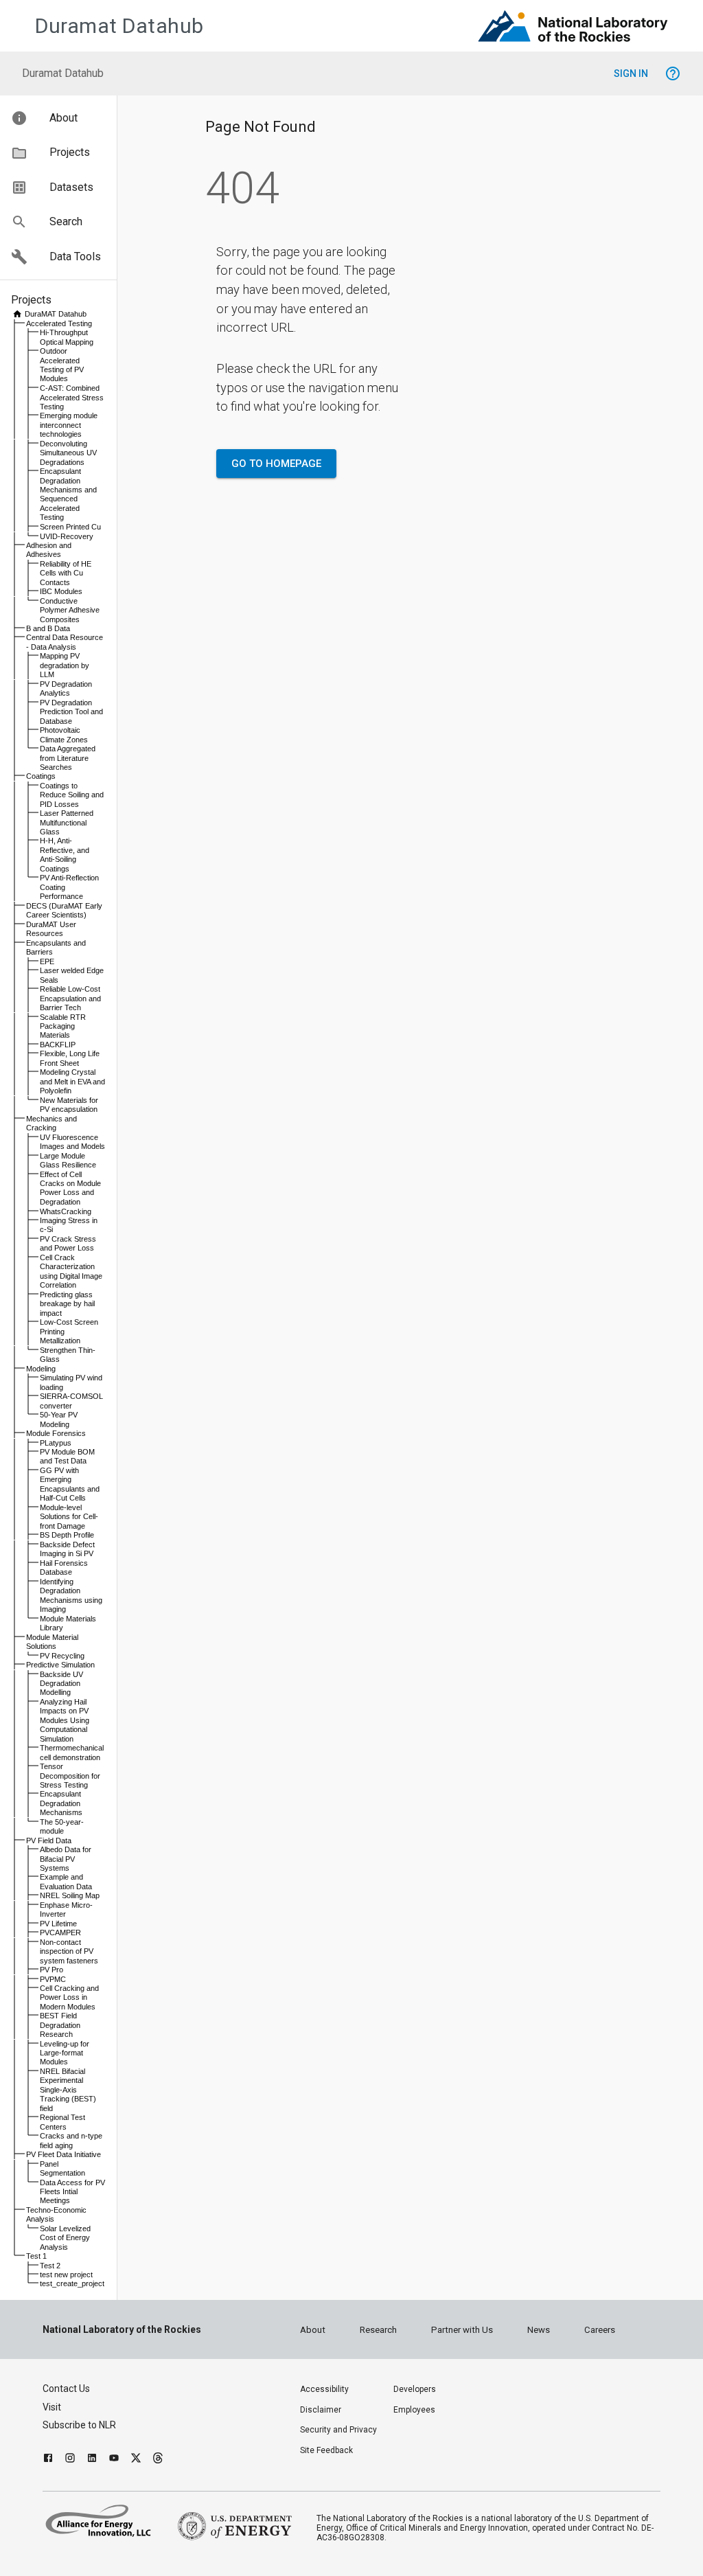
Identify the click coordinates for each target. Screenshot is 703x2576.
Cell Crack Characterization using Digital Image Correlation (71, 1271)
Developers (415, 2389)
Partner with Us (462, 2330)
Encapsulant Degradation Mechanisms (61, 1803)
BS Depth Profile (67, 1535)
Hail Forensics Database (64, 1568)
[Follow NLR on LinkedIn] (92, 2460)
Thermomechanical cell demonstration (72, 1752)
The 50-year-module (62, 1826)
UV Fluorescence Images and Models (72, 1142)
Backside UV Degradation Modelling (61, 1684)
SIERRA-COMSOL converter (71, 1401)
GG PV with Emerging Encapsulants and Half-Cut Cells (70, 1484)
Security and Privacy (338, 2430)
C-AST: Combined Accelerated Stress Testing (72, 397)
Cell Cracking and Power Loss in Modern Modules (69, 1997)
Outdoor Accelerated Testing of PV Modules (62, 365)
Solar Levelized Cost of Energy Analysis (65, 2238)
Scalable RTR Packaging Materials (63, 1026)
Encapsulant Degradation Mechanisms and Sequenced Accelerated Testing (68, 494)
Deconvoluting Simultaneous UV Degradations (68, 453)
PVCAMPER (60, 1933)
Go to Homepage (276, 464)
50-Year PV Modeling (59, 1419)
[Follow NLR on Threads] (158, 2460)
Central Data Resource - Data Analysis (65, 642)
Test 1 (36, 2256)
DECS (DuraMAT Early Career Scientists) (64, 910)
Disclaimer (321, 2410)
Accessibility (324, 2389)
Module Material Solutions (52, 1642)
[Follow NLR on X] (136, 2460)
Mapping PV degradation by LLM (65, 665)
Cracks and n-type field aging (71, 2140)
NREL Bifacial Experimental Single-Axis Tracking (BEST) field (68, 2090)
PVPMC (53, 1979)
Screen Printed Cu (70, 527)
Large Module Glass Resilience (68, 1160)
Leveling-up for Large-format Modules (65, 2053)
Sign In (631, 73)
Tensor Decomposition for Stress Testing (70, 1776)
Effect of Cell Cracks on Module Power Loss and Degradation (70, 1188)
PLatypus (56, 1443)
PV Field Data (49, 1840)
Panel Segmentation (62, 2168)
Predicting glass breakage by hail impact (67, 1304)
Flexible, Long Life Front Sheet (70, 1058)
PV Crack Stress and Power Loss (68, 1243)
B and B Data (48, 628)
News (539, 2330)
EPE (47, 961)
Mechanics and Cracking (51, 1123)
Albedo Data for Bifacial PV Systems (66, 1859)
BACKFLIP (58, 1045)
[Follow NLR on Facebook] (48, 2460)
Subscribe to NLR (79, 2425)
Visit (52, 2407)
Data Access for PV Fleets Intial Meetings (72, 2192)
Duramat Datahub (119, 26)
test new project (66, 2275)
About (313, 2330)
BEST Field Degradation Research (60, 2025)
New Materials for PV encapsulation (69, 1105)
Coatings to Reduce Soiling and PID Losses (72, 795)
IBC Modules (61, 591)
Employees (414, 2410)
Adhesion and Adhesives (49, 550)
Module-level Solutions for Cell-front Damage (69, 1517)
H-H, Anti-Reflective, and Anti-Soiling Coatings (65, 854)
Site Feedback (326, 2450)
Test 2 (50, 2266)
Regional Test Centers (62, 2122)
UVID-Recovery (67, 536)
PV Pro (51, 1970)
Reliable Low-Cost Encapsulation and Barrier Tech (70, 998)
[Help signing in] (673, 73)
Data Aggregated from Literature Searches (68, 758)
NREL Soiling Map (70, 1895)
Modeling (41, 1369)
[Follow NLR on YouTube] (114, 2460)
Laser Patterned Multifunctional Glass (67, 822)
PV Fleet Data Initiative (64, 2154)
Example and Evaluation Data (66, 1881)
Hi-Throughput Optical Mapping (67, 337)
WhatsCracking (66, 1211)
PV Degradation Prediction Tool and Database (71, 712)
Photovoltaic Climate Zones (64, 734)
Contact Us (66, 2389)
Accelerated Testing (59, 323)
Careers (600, 2330)
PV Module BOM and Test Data (67, 1456)
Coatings (41, 776)
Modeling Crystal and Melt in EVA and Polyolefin (72, 1081)
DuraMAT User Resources (51, 929)
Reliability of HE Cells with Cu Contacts (66, 573)
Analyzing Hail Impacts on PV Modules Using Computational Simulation (65, 1720)
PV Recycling (62, 1656)
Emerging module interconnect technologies (69, 425)
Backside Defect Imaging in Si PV (67, 1549)
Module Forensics (56, 1433)
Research (378, 2330)
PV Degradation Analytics (66, 688)
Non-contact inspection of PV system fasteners (69, 1951)
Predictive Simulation (60, 1665)
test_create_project (72, 2283)
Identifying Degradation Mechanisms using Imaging (71, 1595)
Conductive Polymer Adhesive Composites (70, 610)
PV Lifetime (58, 1924)
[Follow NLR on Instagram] (70, 2460)
